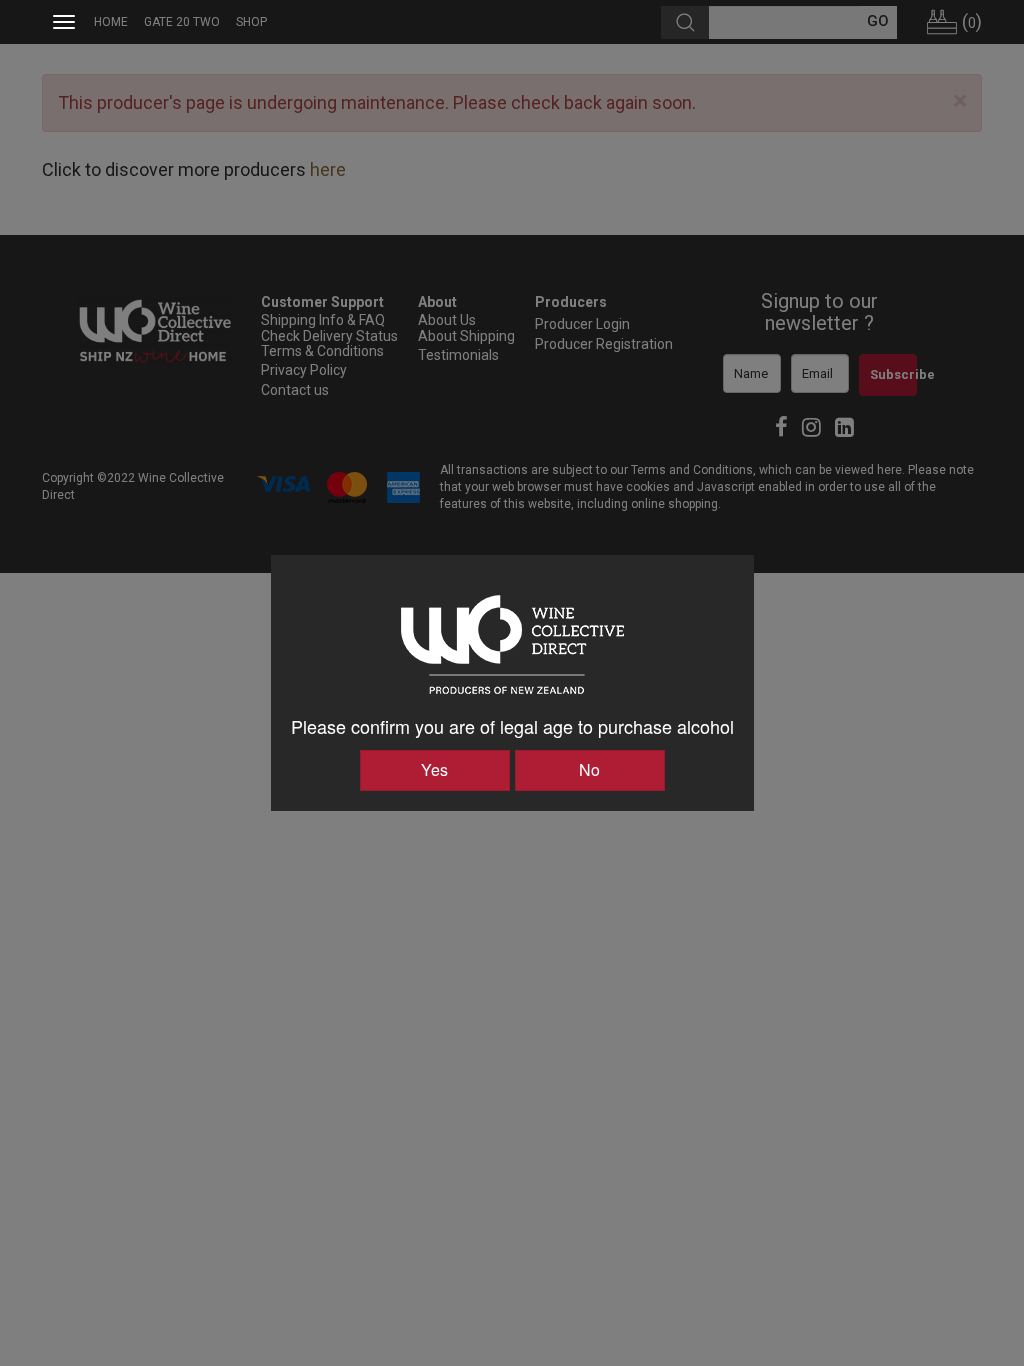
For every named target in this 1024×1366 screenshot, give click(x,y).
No (589, 769)
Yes (434, 769)
